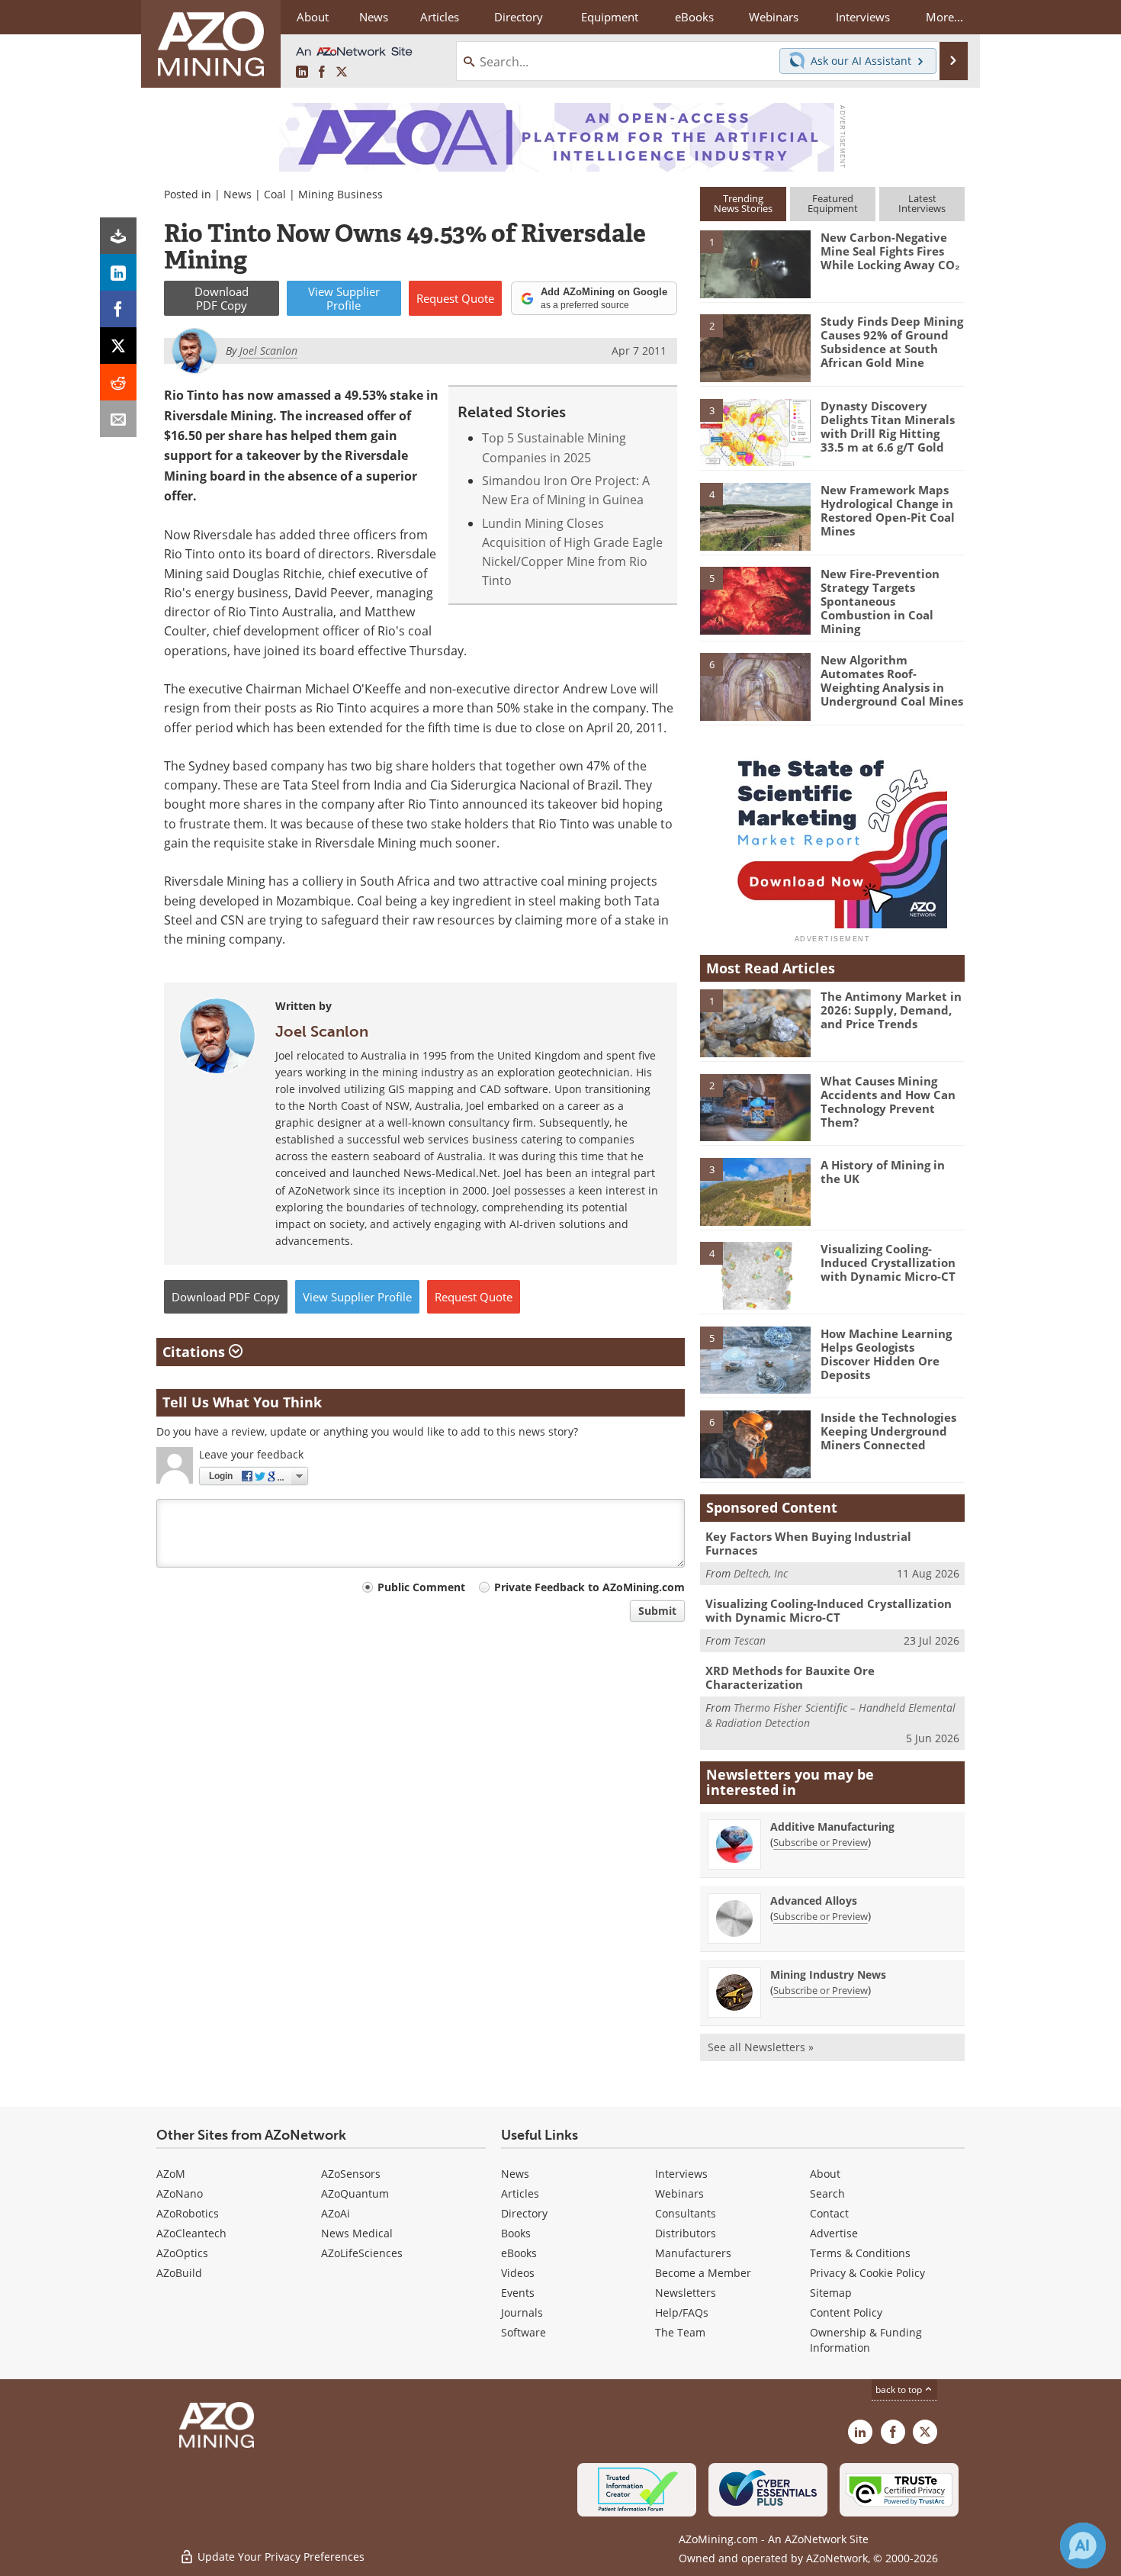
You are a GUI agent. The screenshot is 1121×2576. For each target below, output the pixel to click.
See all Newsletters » (761, 2047)
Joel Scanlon (322, 1031)
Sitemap (831, 2293)
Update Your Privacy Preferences (279, 2557)
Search (827, 2193)
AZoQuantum (355, 2193)
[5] (755, 600)
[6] (755, 686)
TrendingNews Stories (743, 203)
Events (518, 2293)
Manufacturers (693, 2253)
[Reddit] (118, 382)
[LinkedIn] (118, 272)
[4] (755, 516)
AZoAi (336, 2213)
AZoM (171, 2174)
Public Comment (421, 1587)
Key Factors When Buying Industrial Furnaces (808, 1543)
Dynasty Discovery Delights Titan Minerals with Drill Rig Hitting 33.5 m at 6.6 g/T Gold (888, 426)
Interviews (681, 2174)
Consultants (686, 2213)
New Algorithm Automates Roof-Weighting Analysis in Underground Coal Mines (892, 680)
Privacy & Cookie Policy (867, 2273)
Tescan (750, 1640)
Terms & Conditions (860, 2253)
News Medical (357, 2233)
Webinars (679, 2193)
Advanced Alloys (814, 1901)
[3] (755, 431)
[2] (755, 347)
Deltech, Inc (761, 1573)
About (825, 2174)
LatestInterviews (922, 203)
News (238, 194)
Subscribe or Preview (821, 1842)
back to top (900, 2389)
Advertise (834, 2233)
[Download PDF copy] (118, 236)
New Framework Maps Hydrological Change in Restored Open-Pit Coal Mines (888, 510)
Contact (829, 2213)
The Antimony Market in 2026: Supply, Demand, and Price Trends (891, 1010)
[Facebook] (118, 309)
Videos (518, 2273)
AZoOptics (182, 2253)
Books (516, 2233)
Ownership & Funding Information (866, 2340)
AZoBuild (179, 2273)
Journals (522, 2312)
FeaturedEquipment (833, 203)
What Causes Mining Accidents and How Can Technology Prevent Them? (888, 1101)
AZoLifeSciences (362, 2253)
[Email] (118, 419)
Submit (657, 1611)
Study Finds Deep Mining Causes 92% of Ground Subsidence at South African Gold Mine (892, 342)
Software (524, 2332)
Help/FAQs (682, 2312)
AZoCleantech (191, 2233)
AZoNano (180, 2193)
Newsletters (686, 2293)
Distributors (686, 2233)
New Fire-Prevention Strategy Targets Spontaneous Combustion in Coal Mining (880, 601)
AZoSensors (351, 2174)
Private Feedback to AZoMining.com (589, 1587)
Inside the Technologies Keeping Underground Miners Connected (888, 1431)
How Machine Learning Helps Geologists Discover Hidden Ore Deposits (886, 1354)
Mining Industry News (828, 1975)
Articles (520, 2193)
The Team (680, 2332)
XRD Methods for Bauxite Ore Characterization (790, 1677)
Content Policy (846, 2312)
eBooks (519, 2253)
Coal (275, 194)
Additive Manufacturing (832, 1827)
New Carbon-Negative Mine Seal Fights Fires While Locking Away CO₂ (890, 251)
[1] (755, 263)
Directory (519, 17)
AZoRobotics (188, 2213)
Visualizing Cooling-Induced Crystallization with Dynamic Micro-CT (888, 1262)
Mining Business (340, 194)
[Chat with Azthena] (1083, 2545)
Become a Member (703, 2273)
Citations (196, 1352)
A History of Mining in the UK (883, 1172)
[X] (118, 346)
